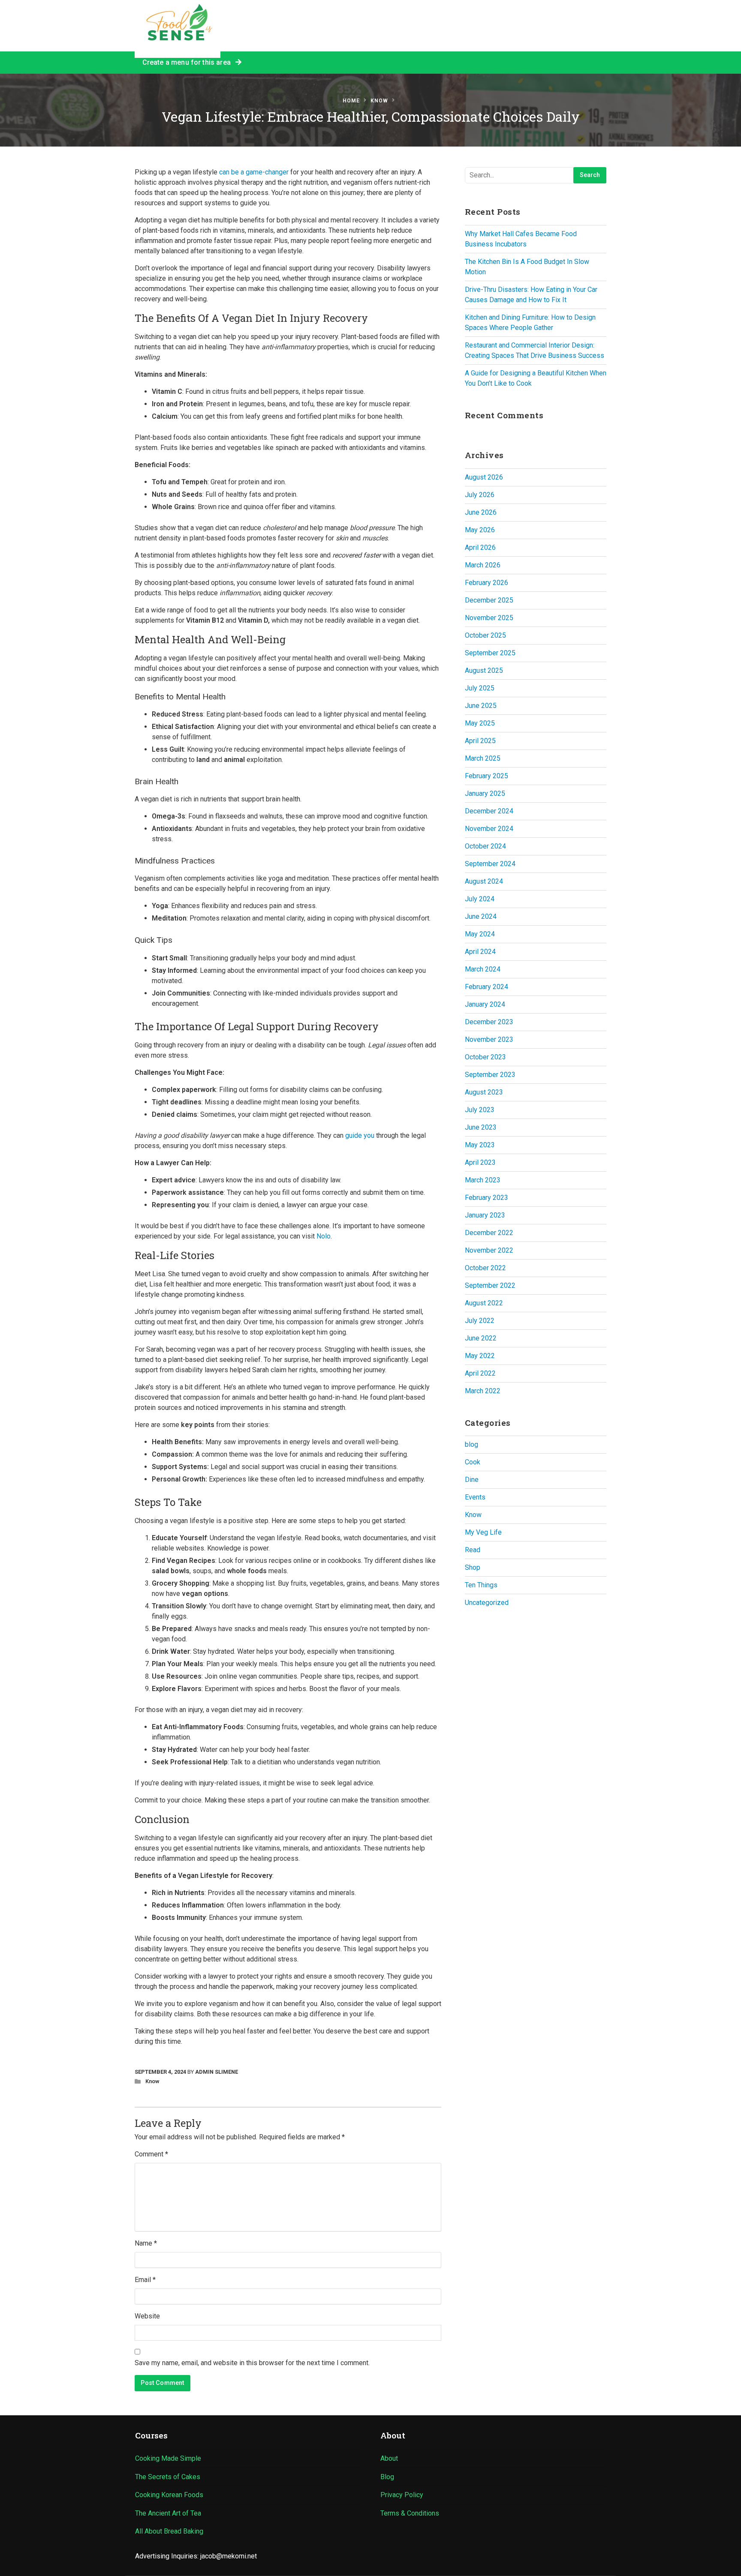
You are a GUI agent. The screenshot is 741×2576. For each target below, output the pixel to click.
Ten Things (481, 1585)
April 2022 (480, 1373)
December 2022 (489, 1233)
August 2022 (484, 1303)
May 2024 (480, 934)
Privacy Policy (402, 2495)
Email (145, 2280)
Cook (473, 1462)
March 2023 (483, 1180)
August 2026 (484, 477)
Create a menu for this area (188, 62)
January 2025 (485, 793)
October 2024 (485, 846)
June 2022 (481, 1338)
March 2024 (483, 969)
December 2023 (489, 1022)
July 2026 (480, 495)
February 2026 (486, 583)
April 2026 (480, 547)
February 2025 (486, 776)
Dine (472, 1480)
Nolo (324, 1236)
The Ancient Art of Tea (168, 2513)
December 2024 (489, 811)
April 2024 (480, 952)
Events (475, 1497)
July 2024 (480, 899)
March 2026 (483, 565)
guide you (359, 1135)
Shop (473, 1567)
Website (147, 2316)
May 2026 (480, 530)
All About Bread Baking (169, 2531)
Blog (387, 2477)
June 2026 (481, 512)
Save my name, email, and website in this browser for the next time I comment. (252, 2363)
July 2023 (480, 1110)
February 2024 (486, 987)
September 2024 (490, 864)
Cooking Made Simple (168, 2458)
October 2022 (485, 1268)
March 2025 (483, 758)
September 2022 (490, 1285)
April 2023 (480, 1162)
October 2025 (485, 635)
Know (379, 101)
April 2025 (480, 741)
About (389, 2458)
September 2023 (490, 1075)
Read (473, 1550)
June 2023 (481, 1127)
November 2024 (489, 829)
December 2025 (489, 600)
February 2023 (486, 1198)
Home (351, 101)
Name (146, 2243)
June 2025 (481, 706)
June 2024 (481, 916)
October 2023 (485, 1057)
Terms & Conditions (410, 2513)
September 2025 (490, 653)
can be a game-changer (254, 172)
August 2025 (484, 670)
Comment (151, 2154)
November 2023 (489, 1039)
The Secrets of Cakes (168, 2477)
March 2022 (483, 1391)
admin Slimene (217, 2072)
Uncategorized (487, 1603)
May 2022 (480, 1356)
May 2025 (480, 723)
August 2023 (484, 1092)
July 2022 (480, 1321)
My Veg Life (483, 1532)
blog (471, 1444)
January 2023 (485, 1215)
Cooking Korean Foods (169, 2495)
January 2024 (485, 1004)
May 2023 (480, 1145)
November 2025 (489, 618)
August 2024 (484, 881)
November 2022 (489, 1250)
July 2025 (480, 688)
